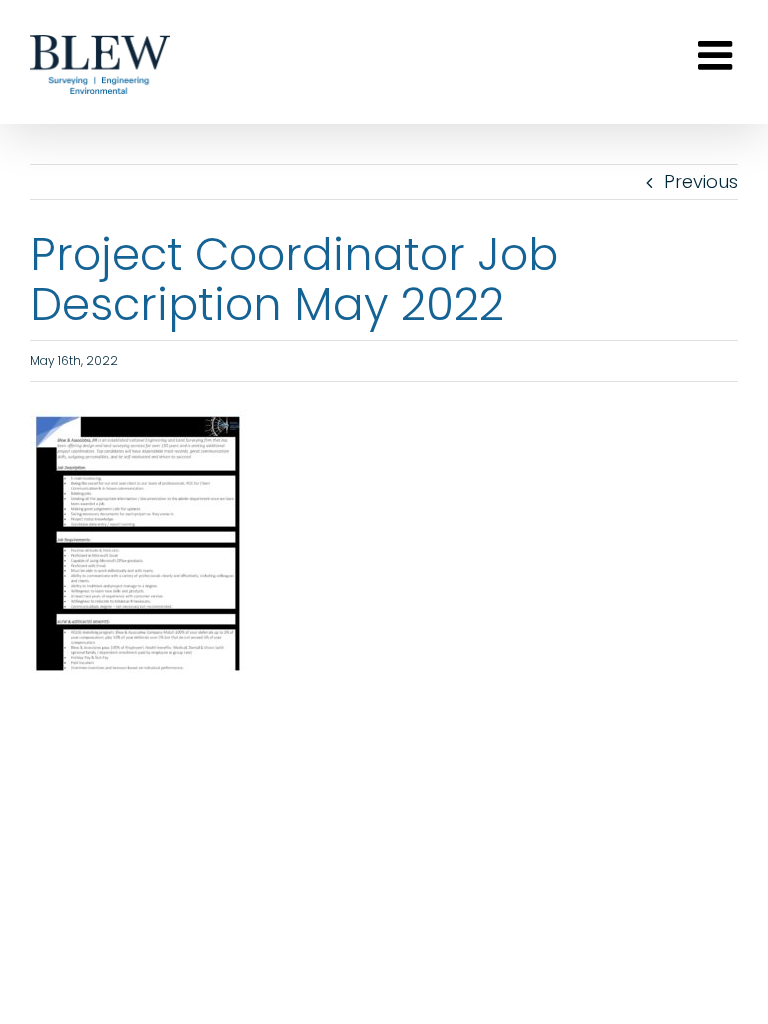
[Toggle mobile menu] (718, 55)
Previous (701, 181)
